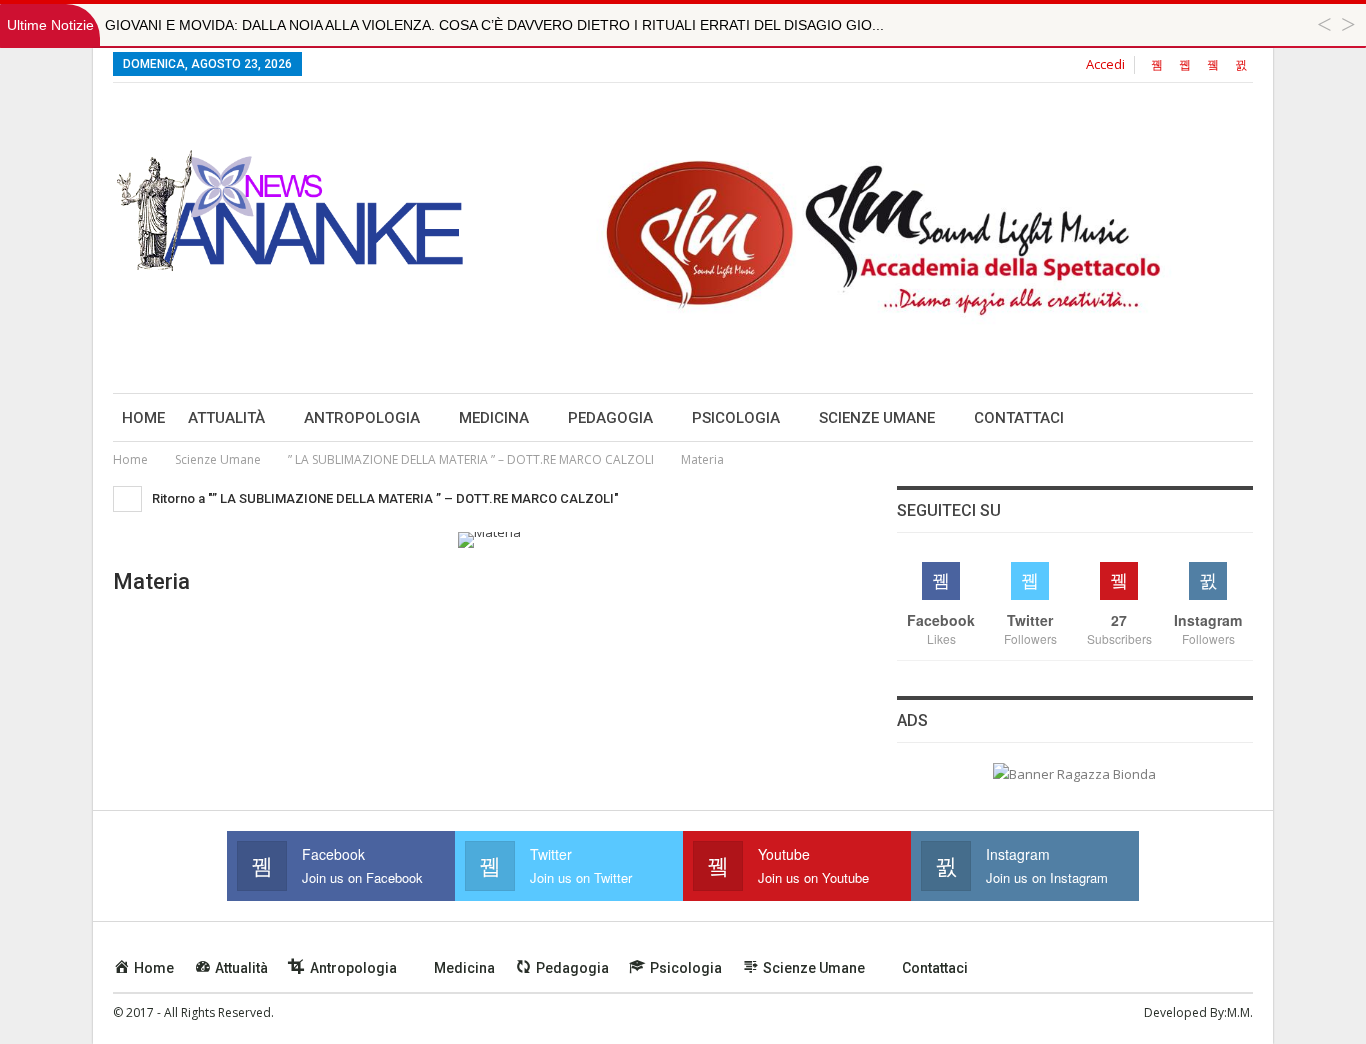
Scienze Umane (877, 418)
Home (143, 418)
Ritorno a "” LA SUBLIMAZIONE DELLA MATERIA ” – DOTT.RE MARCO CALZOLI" (384, 498)
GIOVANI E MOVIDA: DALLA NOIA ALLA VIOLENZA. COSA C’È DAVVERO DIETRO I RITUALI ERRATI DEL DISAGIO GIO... (494, 25)
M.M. (1240, 1012)
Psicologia (736, 418)
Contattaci (1019, 418)
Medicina (494, 418)
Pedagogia (610, 418)
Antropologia (362, 418)
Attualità (226, 418)
